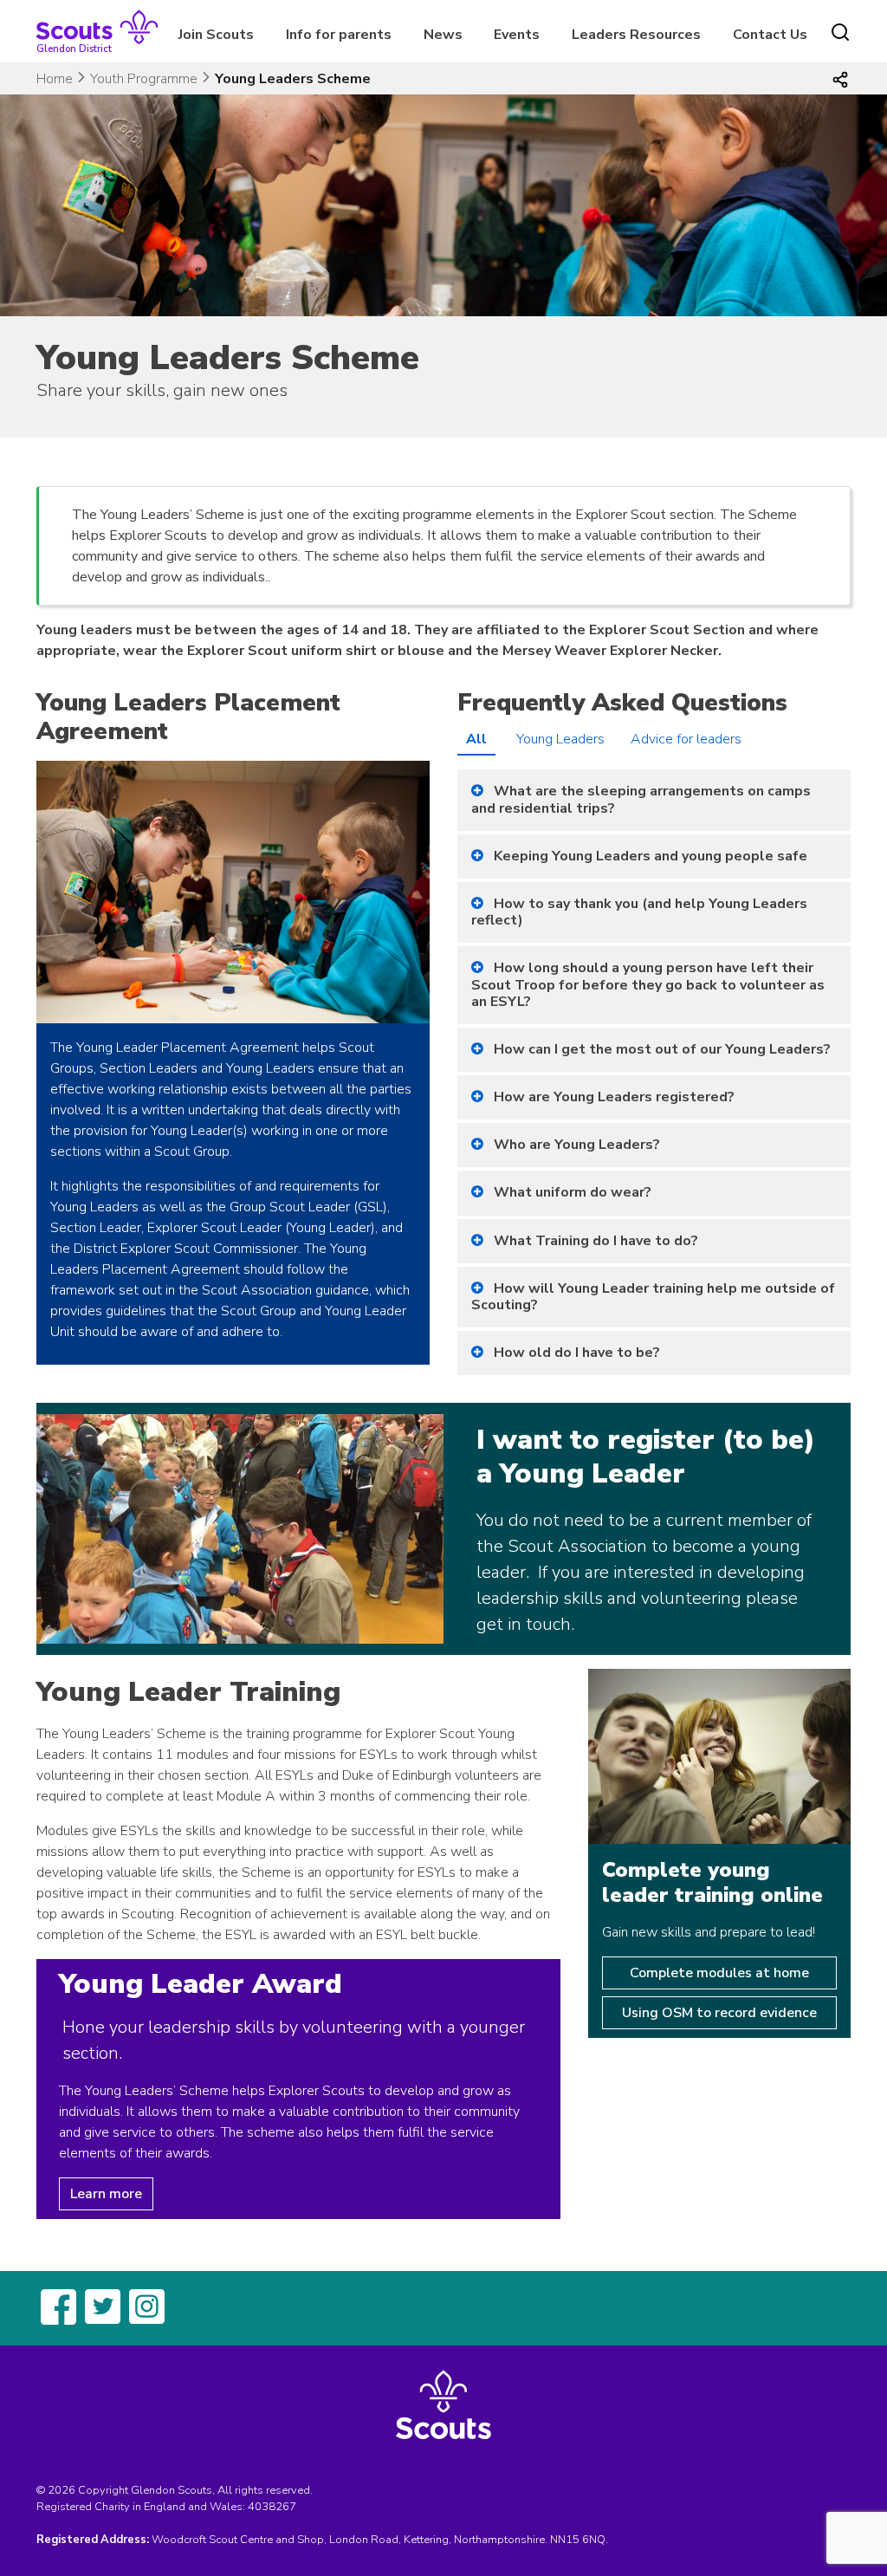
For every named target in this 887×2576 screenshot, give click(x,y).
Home (55, 79)
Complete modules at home (719, 1973)
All (476, 739)
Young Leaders (560, 739)
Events (517, 35)
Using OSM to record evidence (719, 2013)
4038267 (272, 2507)
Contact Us (770, 35)
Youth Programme (144, 79)
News (443, 35)
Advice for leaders (686, 739)
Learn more (106, 2194)
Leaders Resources (636, 35)
